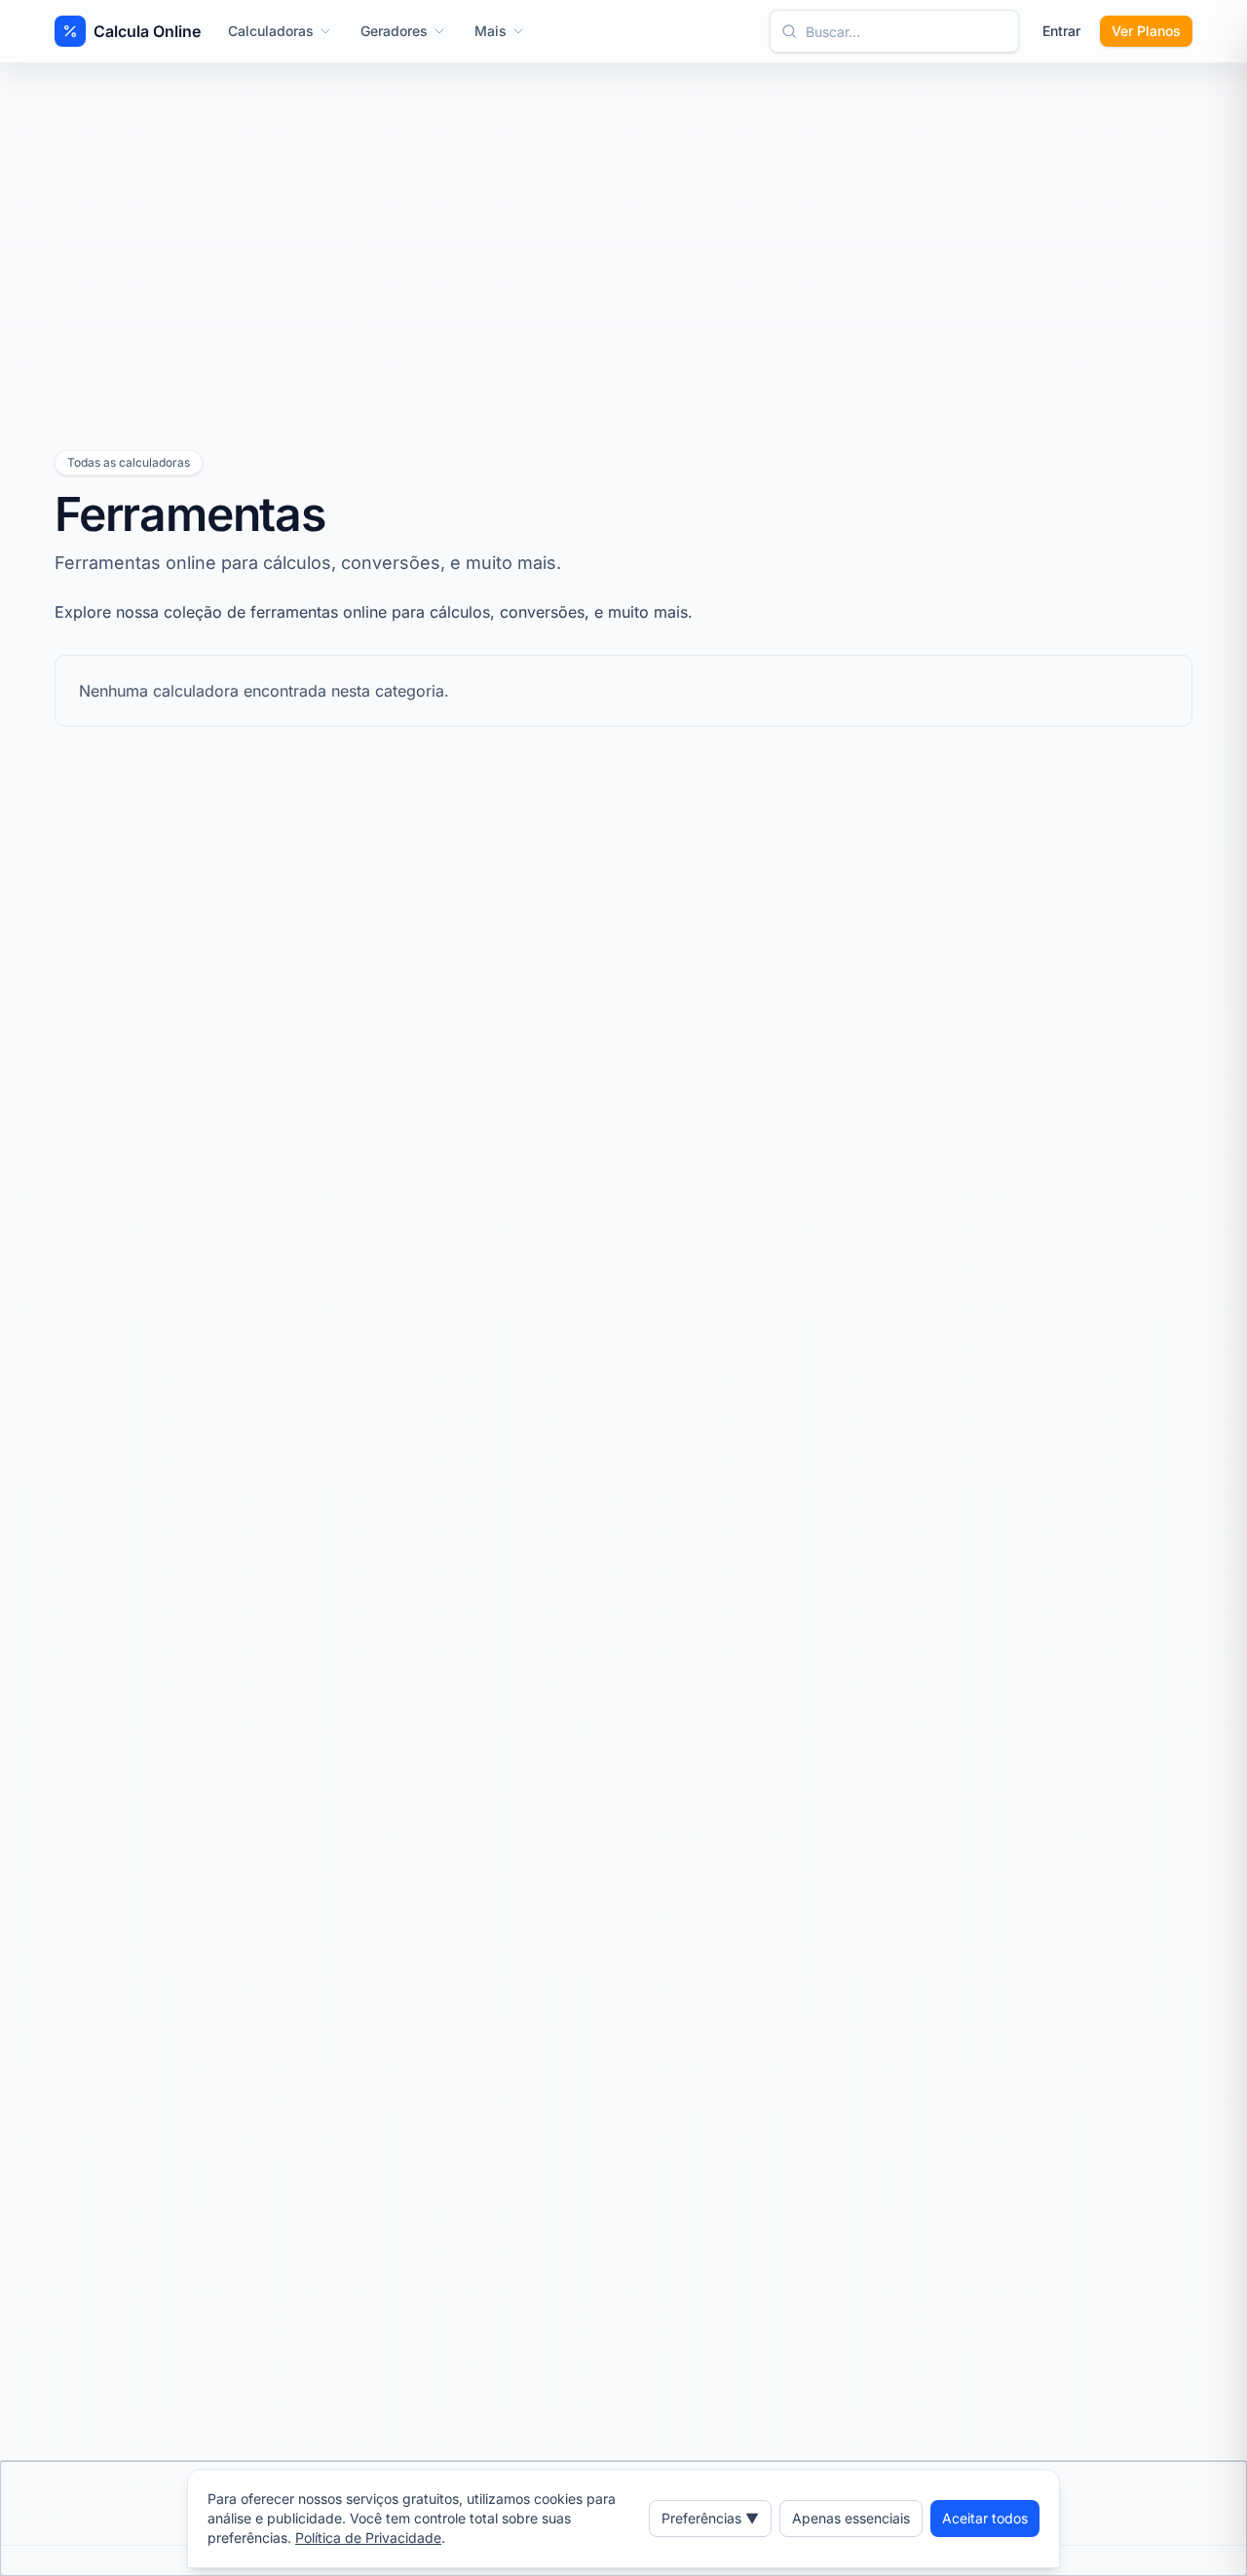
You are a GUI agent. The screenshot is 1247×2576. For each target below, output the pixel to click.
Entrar (1061, 31)
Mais (491, 31)
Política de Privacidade (368, 2538)
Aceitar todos (985, 2518)
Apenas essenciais (851, 2518)
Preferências (710, 2518)
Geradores (394, 31)
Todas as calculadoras (129, 462)
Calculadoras (271, 31)
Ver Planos (1146, 31)
